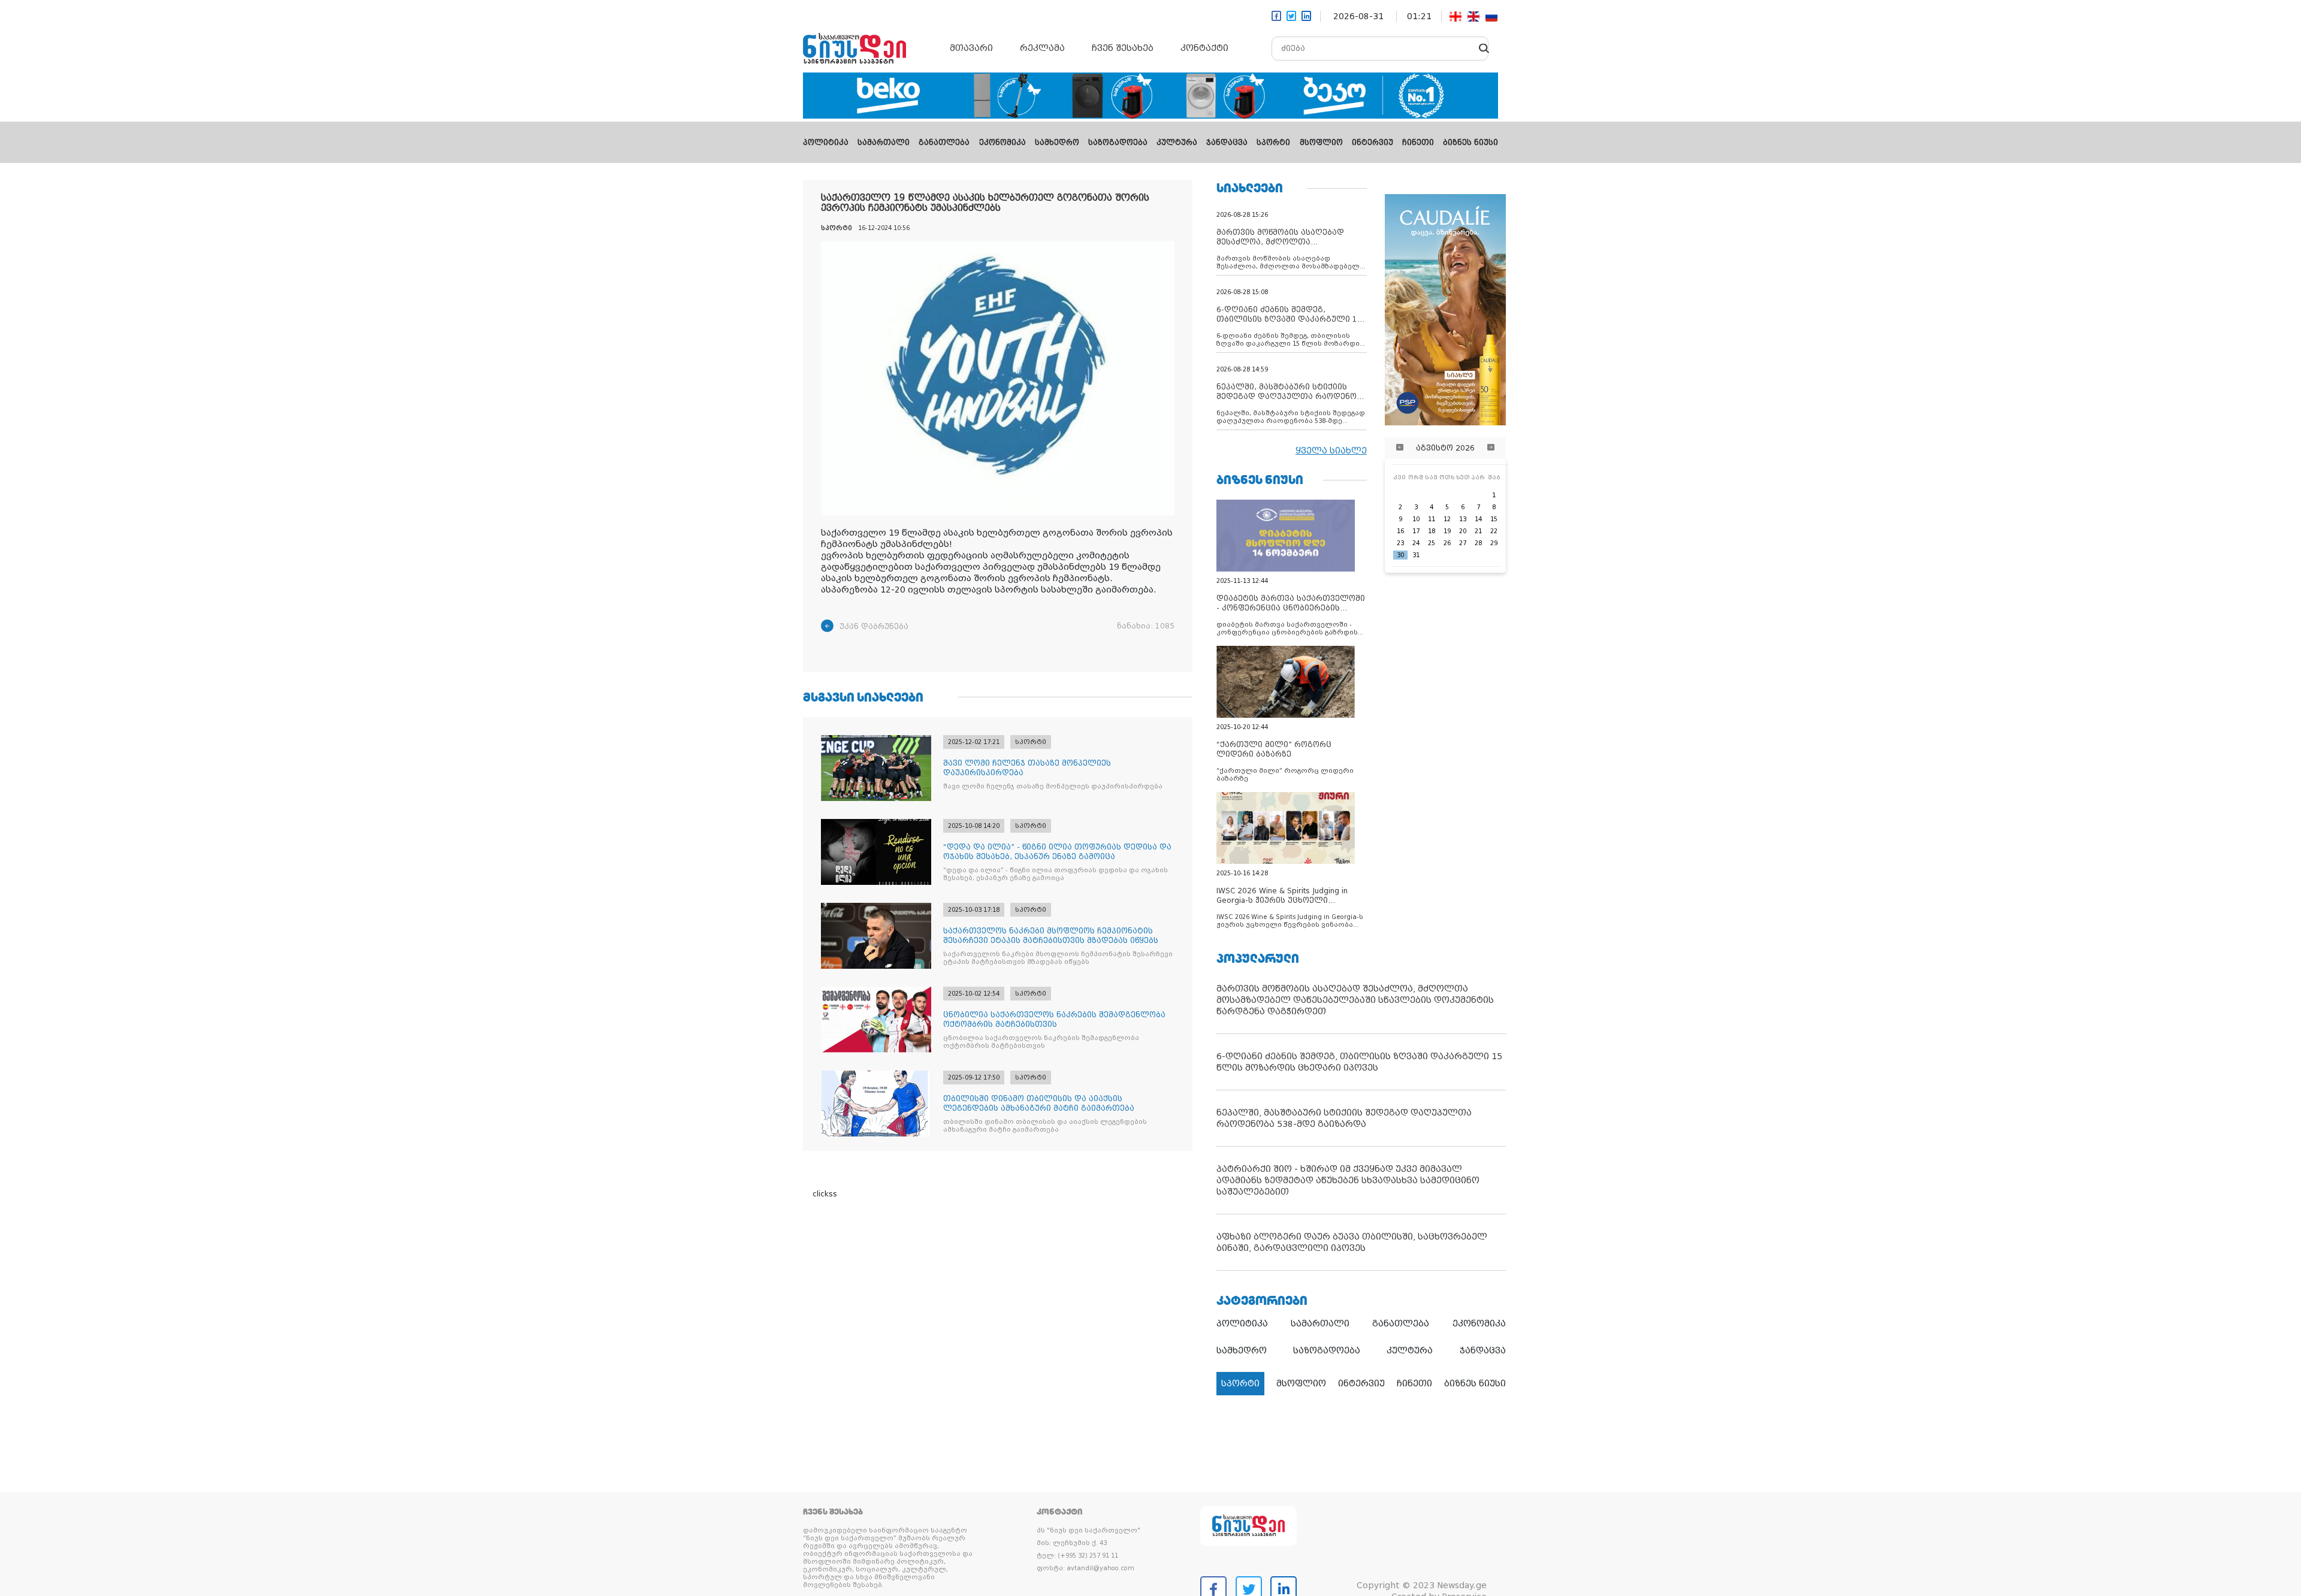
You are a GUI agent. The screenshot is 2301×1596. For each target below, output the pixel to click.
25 (1432, 543)
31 (1416, 555)
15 (1494, 519)
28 (1478, 543)
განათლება (944, 143)
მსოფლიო (1321, 143)
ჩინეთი (1418, 143)
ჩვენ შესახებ (1123, 48)
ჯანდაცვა (1227, 143)
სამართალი (884, 143)
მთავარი (971, 48)
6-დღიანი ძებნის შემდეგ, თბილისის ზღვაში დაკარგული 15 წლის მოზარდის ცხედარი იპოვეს (1359, 1062)
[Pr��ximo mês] (1491, 448)
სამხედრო (1057, 143)
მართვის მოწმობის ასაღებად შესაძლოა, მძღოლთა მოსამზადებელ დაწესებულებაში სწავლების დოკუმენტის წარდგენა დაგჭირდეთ (1355, 1000)
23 (1400, 543)
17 (1416, 531)
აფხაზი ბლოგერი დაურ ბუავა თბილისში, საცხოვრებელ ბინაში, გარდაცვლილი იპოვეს (1352, 1242)
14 (1478, 519)
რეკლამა (1042, 48)
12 (1447, 519)
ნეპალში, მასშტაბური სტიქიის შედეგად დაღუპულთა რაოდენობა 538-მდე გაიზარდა (1344, 1118)
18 (1432, 531)
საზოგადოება (1118, 143)
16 (1400, 531)
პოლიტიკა (826, 143)
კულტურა (1177, 143)
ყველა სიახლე (1331, 451)
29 (1494, 543)
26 (1447, 543)
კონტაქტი (1204, 48)
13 (1463, 519)
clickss (825, 1194)
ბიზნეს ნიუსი (1470, 143)
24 (1416, 543)
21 (1478, 531)
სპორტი (1273, 143)
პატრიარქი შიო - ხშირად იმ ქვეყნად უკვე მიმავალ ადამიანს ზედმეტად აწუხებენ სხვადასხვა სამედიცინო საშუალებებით (1348, 1180)
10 (1416, 519)
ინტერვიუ (1373, 143)
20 (1463, 531)
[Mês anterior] (1400, 448)
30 (1400, 555)
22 (1494, 531)
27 (1463, 543)
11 (1432, 519)
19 (1447, 531)
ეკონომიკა (1002, 143)
